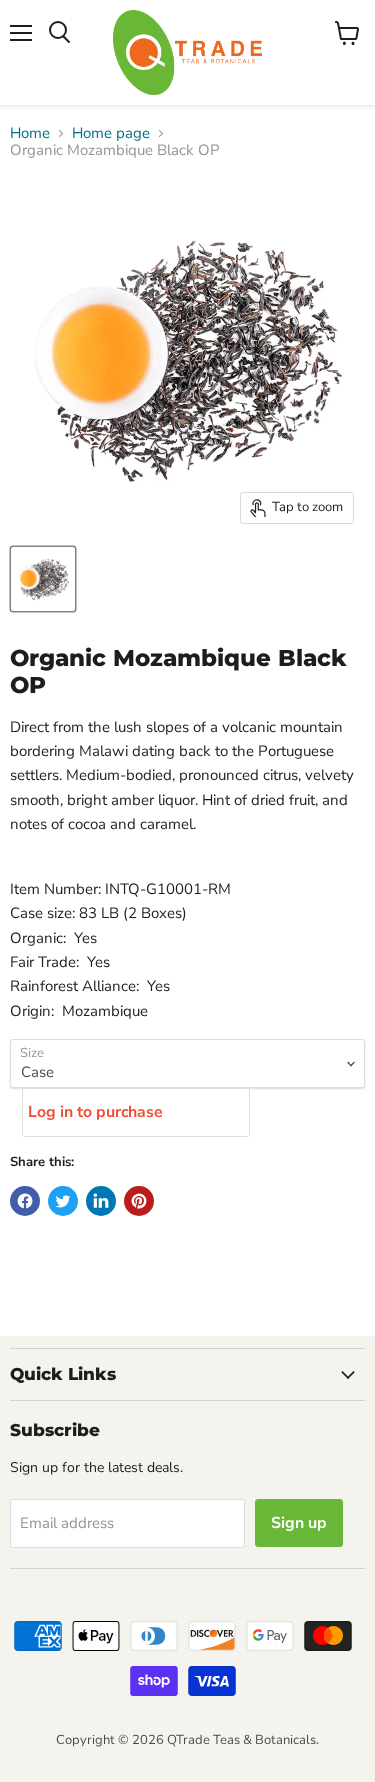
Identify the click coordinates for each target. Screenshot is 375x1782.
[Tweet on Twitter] (63, 1201)
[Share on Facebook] (25, 1201)
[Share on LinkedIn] (101, 1201)
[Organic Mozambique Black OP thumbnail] (43, 579)
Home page (111, 133)
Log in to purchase (95, 1112)
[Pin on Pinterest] (139, 1201)
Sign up (299, 1523)
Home (30, 133)
